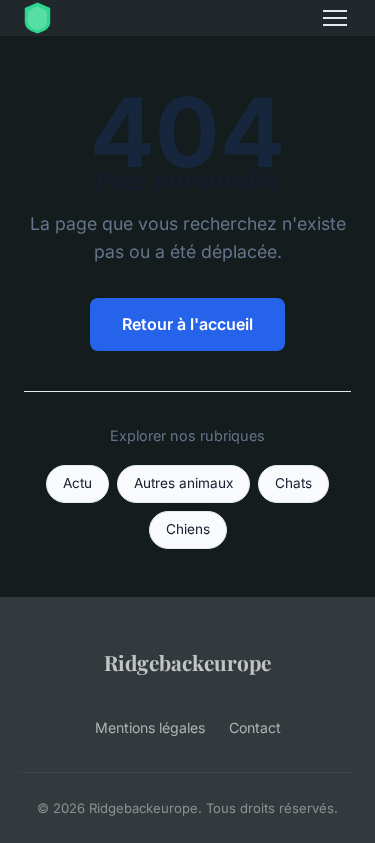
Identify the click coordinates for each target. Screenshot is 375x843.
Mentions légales (150, 727)
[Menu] (335, 18)
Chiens (188, 529)
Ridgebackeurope (187, 662)
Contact (255, 727)
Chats (293, 483)
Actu (77, 483)
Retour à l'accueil (187, 324)
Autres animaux (183, 483)
